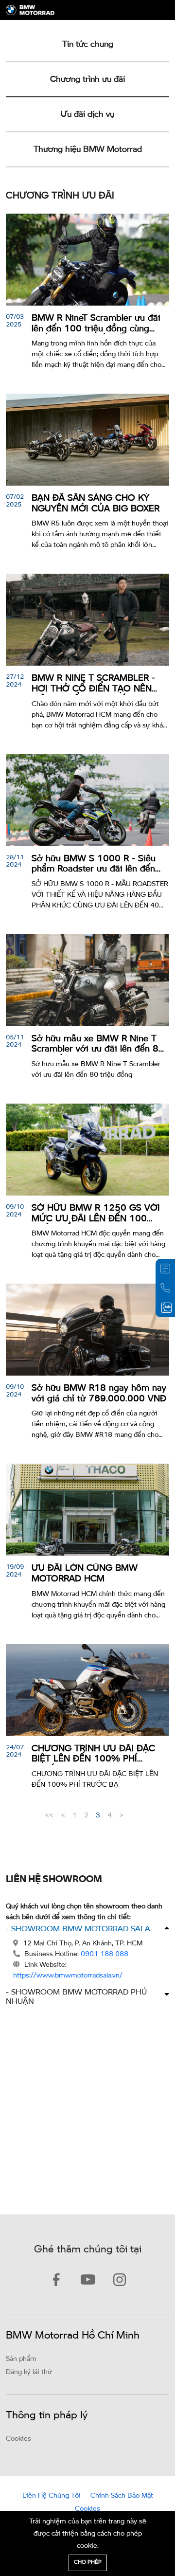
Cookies (18, 2439)
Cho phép (88, 2563)
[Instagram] (119, 2281)
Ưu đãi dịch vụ (87, 115)
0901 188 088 (105, 1954)
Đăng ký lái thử (29, 2372)
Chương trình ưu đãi (87, 80)
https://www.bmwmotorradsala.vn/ (68, 1976)
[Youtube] (88, 2281)
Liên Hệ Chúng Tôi (52, 2496)
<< (49, 1815)
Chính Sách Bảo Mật (122, 2496)
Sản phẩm (21, 2359)
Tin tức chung (88, 45)
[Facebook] (56, 2281)
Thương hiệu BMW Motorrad (88, 150)
